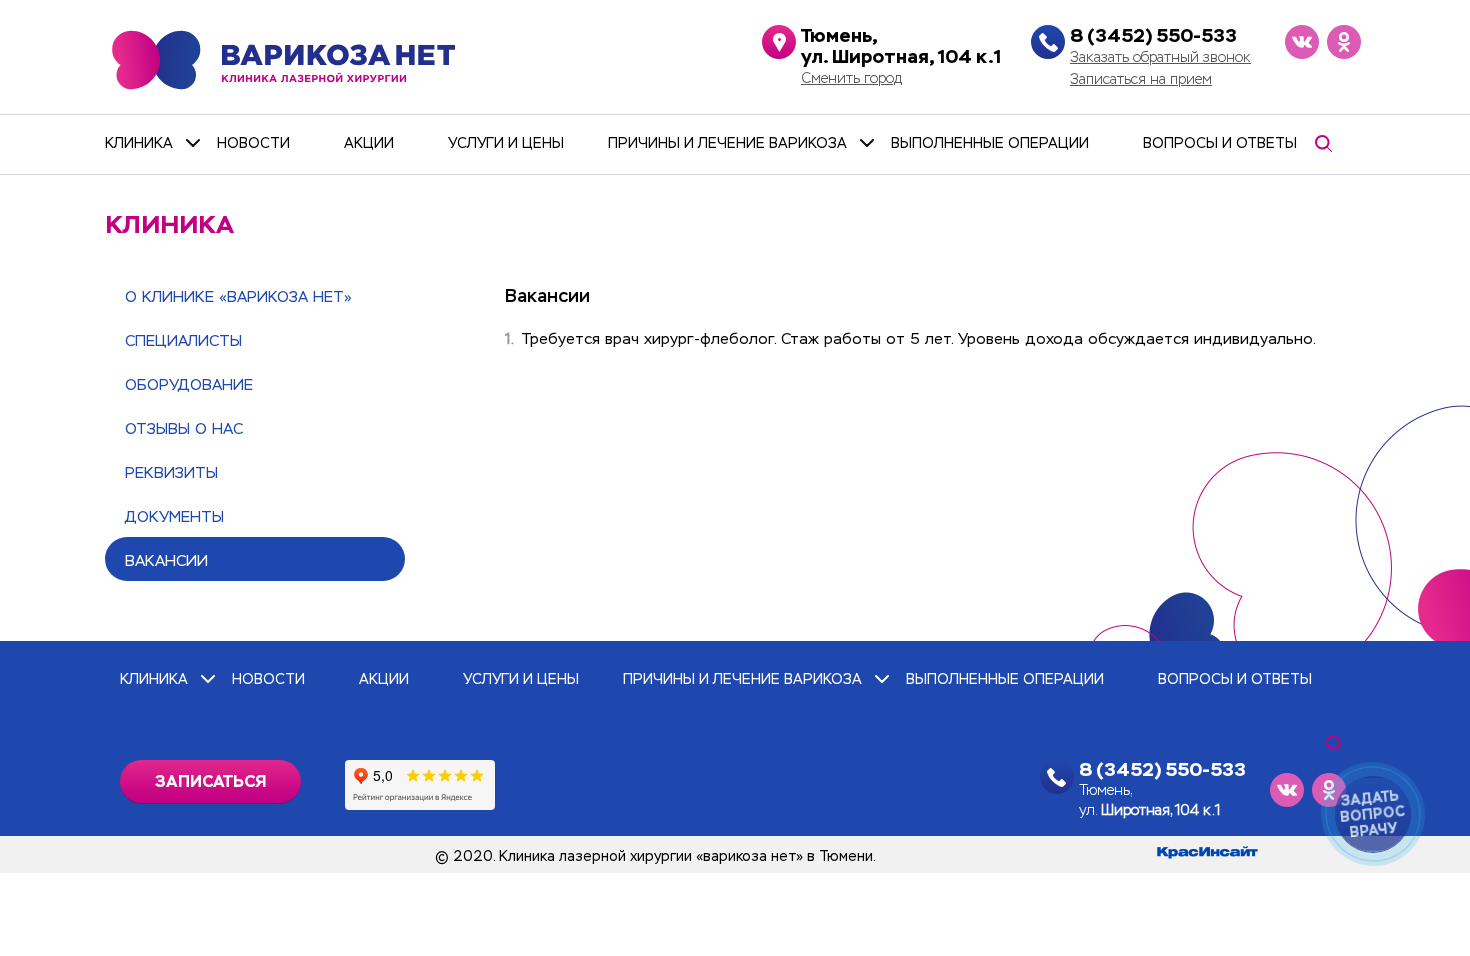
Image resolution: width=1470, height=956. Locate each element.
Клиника (139, 143)
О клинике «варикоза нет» (238, 296)
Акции (369, 143)
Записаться (210, 781)
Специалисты (183, 340)
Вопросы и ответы (1220, 143)
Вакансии (166, 560)
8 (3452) (1153, 35)
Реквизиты (171, 472)
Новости (253, 143)
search (1323, 143)
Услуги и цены (506, 143)
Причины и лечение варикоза (727, 143)
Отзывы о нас (184, 428)
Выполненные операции (990, 143)
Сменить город (851, 78)
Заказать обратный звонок (1160, 57)
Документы (174, 516)
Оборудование (189, 384)
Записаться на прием (1141, 79)
